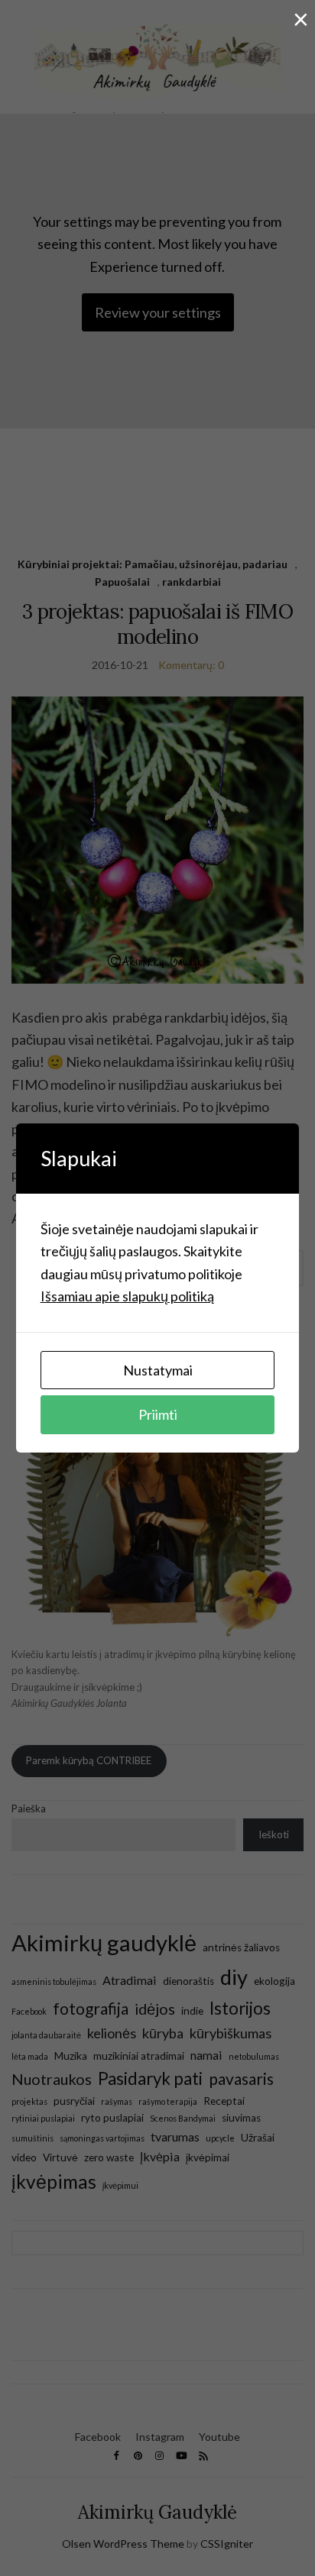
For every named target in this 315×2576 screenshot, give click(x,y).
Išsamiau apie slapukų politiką (127, 1296)
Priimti (158, 1414)
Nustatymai (158, 1370)
